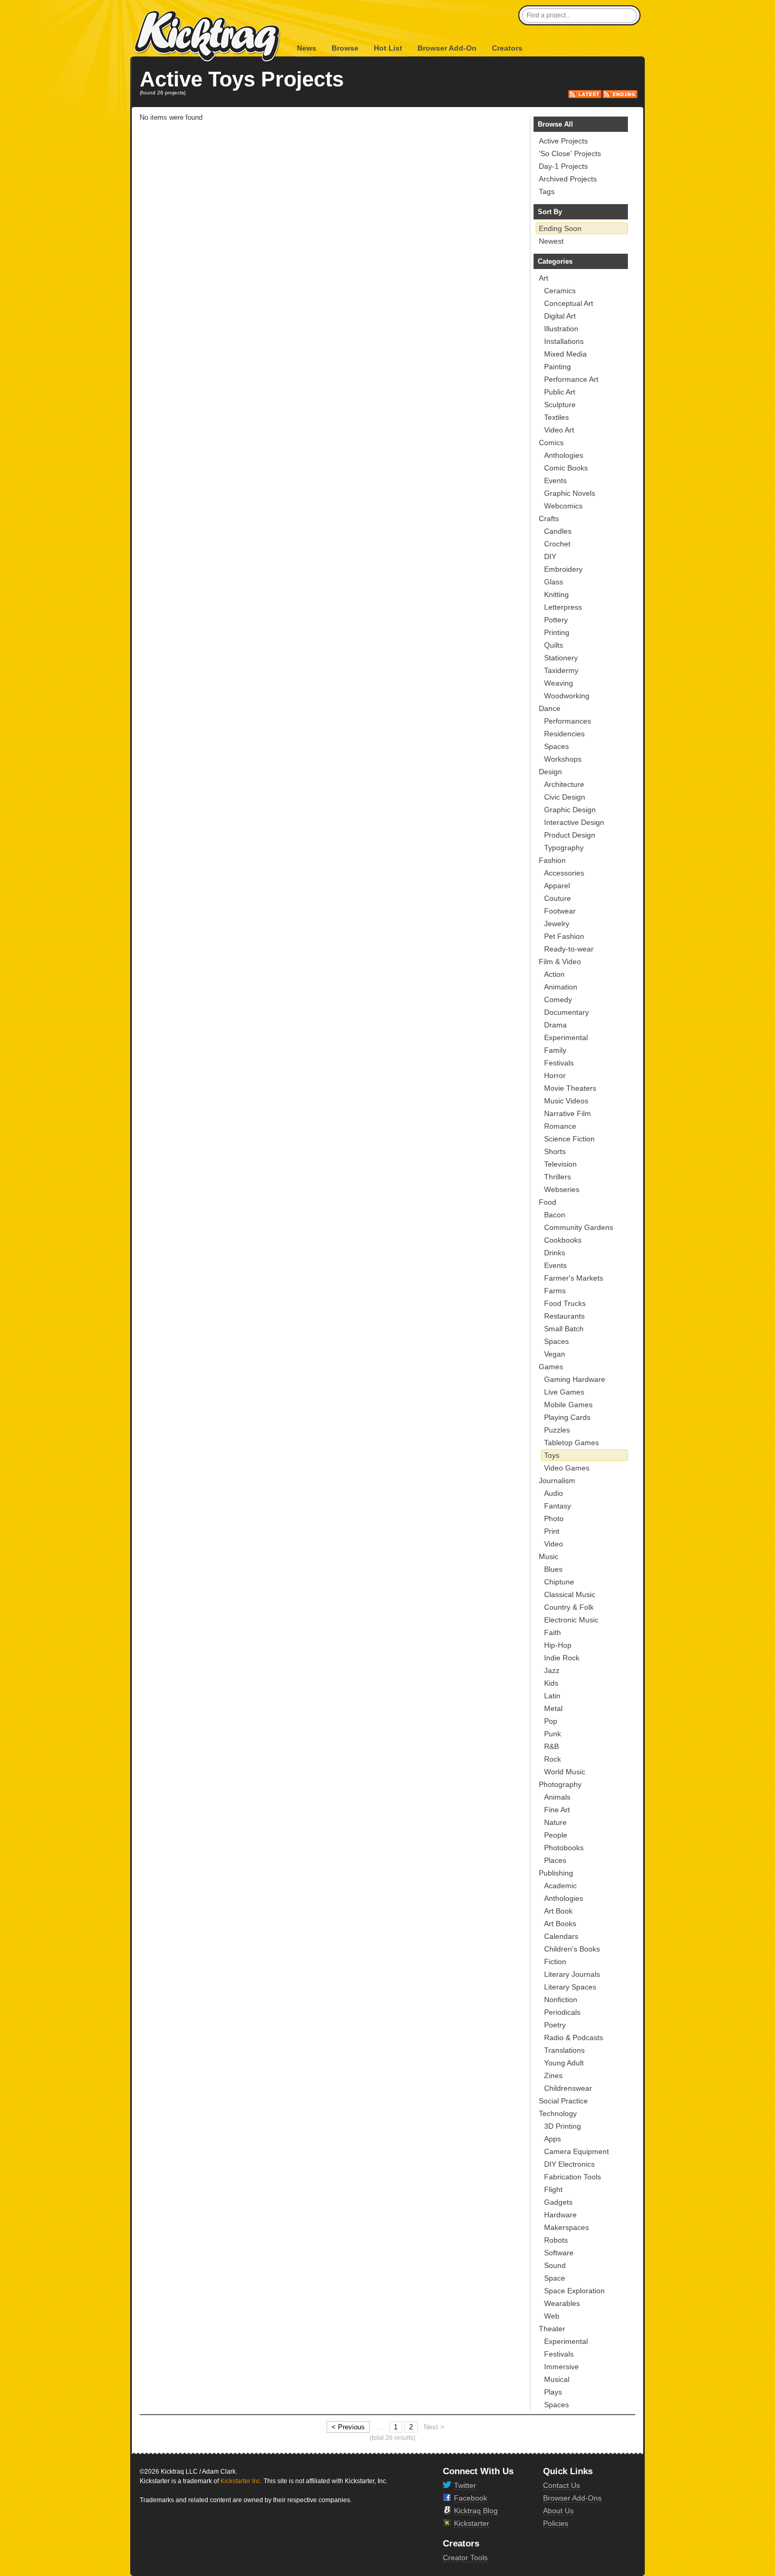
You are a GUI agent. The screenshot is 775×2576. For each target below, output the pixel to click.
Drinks (555, 1253)
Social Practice (563, 2101)
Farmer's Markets (574, 1278)
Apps (553, 2139)
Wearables (562, 2303)
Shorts (555, 1151)
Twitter (465, 2485)
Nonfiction (561, 2000)
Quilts (554, 645)
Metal (553, 1708)
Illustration (561, 329)
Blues (553, 1569)
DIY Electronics (569, 2164)
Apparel (557, 886)
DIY (550, 556)
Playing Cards (567, 1417)
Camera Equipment (577, 2151)
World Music (565, 1772)
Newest (551, 241)
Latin (552, 1696)
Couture (558, 898)
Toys (552, 1455)
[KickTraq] (208, 37)
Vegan (555, 1354)
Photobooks (564, 1848)
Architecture (564, 784)
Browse (345, 48)
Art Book (558, 1911)
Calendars (561, 1936)
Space (555, 2278)
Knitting (556, 594)
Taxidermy (561, 670)
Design (550, 772)
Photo (554, 1518)
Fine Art (557, 1810)
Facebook (471, 2498)
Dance (550, 708)
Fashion (552, 860)
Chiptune (559, 1582)
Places (555, 1860)
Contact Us (561, 2485)
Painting (558, 367)
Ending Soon (560, 228)
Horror (555, 1075)
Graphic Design (570, 810)
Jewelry (557, 924)
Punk (553, 1734)
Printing (557, 632)
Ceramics (560, 291)
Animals (557, 1797)
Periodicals (562, 2012)
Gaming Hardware (575, 1379)
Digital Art (560, 316)
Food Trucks (565, 1303)
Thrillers (558, 1177)
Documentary (566, 1012)
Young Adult (564, 2063)
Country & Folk (569, 1607)
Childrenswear (568, 2088)
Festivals (559, 1063)
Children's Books (572, 1949)
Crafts (549, 518)
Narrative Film (568, 1113)
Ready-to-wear (569, 949)
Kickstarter (472, 2523)
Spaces (556, 746)
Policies (556, 2523)
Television (560, 1164)
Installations (564, 341)
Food (548, 1202)
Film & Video (560, 962)
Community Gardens (579, 1227)
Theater (552, 2329)
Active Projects (563, 141)
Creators (507, 48)
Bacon (555, 1215)
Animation (561, 987)
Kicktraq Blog (476, 2511)
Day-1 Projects (563, 166)
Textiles (556, 417)
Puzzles (557, 1430)
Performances (568, 721)
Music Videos (566, 1101)
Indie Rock (562, 1658)
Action (554, 974)
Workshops (563, 759)
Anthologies (564, 455)
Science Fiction (569, 1139)
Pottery (556, 620)
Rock (553, 1759)
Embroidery (563, 569)
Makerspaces (566, 2227)
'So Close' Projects (570, 153)
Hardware (560, 2215)
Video (554, 1544)
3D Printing (563, 2126)
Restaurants (564, 1316)
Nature (555, 1822)
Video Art (559, 430)
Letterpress (563, 607)
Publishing (556, 1873)
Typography (564, 848)
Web (552, 2316)
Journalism (557, 1481)
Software (559, 2253)
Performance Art (571, 379)
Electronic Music (571, 1620)
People (556, 1835)
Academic (560, 1886)
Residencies (564, 734)
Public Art (560, 392)
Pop (551, 1721)
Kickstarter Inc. (241, 2481)
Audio (554, 1493)
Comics (551, 443)
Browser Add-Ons (572, 2498)
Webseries (562, 1189)
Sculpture (560, 405)
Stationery (561, 658)
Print (552, 1531)
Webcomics (563, 506)
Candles (558, 531)
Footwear (560, 911)
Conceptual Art (569, 303)
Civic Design (565, 797)
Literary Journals (572, 1974)
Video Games (567, 1468)
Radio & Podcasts (574, 2037)
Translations (564, 2050)
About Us (558, 2511)
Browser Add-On (447, 48)
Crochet (557, 544)
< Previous (348, 2427)
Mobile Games (568, 1405)
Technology (558, 2113)
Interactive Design (574, 822)
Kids (551, 1683)
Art (544, 278)
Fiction (555, 1962)
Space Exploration (574, 2291)
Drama (555, 1025)
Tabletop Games (571, 1443)
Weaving (559, 683)
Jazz (552, 1670)
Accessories (564, 873)
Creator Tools (465, 2558)
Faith (553, 1632)
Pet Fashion (564, 936)
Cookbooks (563, 1240)
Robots (556, 2240)
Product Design (570, 835)
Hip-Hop (558, 1645)
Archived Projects (568, 179)
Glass (554, 582)
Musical (557, 2379)
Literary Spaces (570, 1987)
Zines (553, 2075)
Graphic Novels (570, 493)
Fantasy (558, 1506)
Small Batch (564, 1329)
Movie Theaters (570, 1088)
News (307, 48)
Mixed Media (565, 354)
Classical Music (570, 1594)
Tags (547, 191)
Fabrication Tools (573, 2177)
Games (551, 1367)
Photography (560, 1784)
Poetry (555, 2025)
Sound (555, 2265)
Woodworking (567, 696)
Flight (553, 2189)
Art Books (560, 1924)
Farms (555, 1291)
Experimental (566, 1037)
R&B (551, 1746)
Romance (560, 1126)
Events (555, 480)
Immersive (561, 2367)
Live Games (564, 1392)
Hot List (388, 48)
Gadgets (558, 2202)
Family (555, 1050)
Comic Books (566, 468)
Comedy (558, 999)
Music (549, 1556)
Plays (553, 2392)
